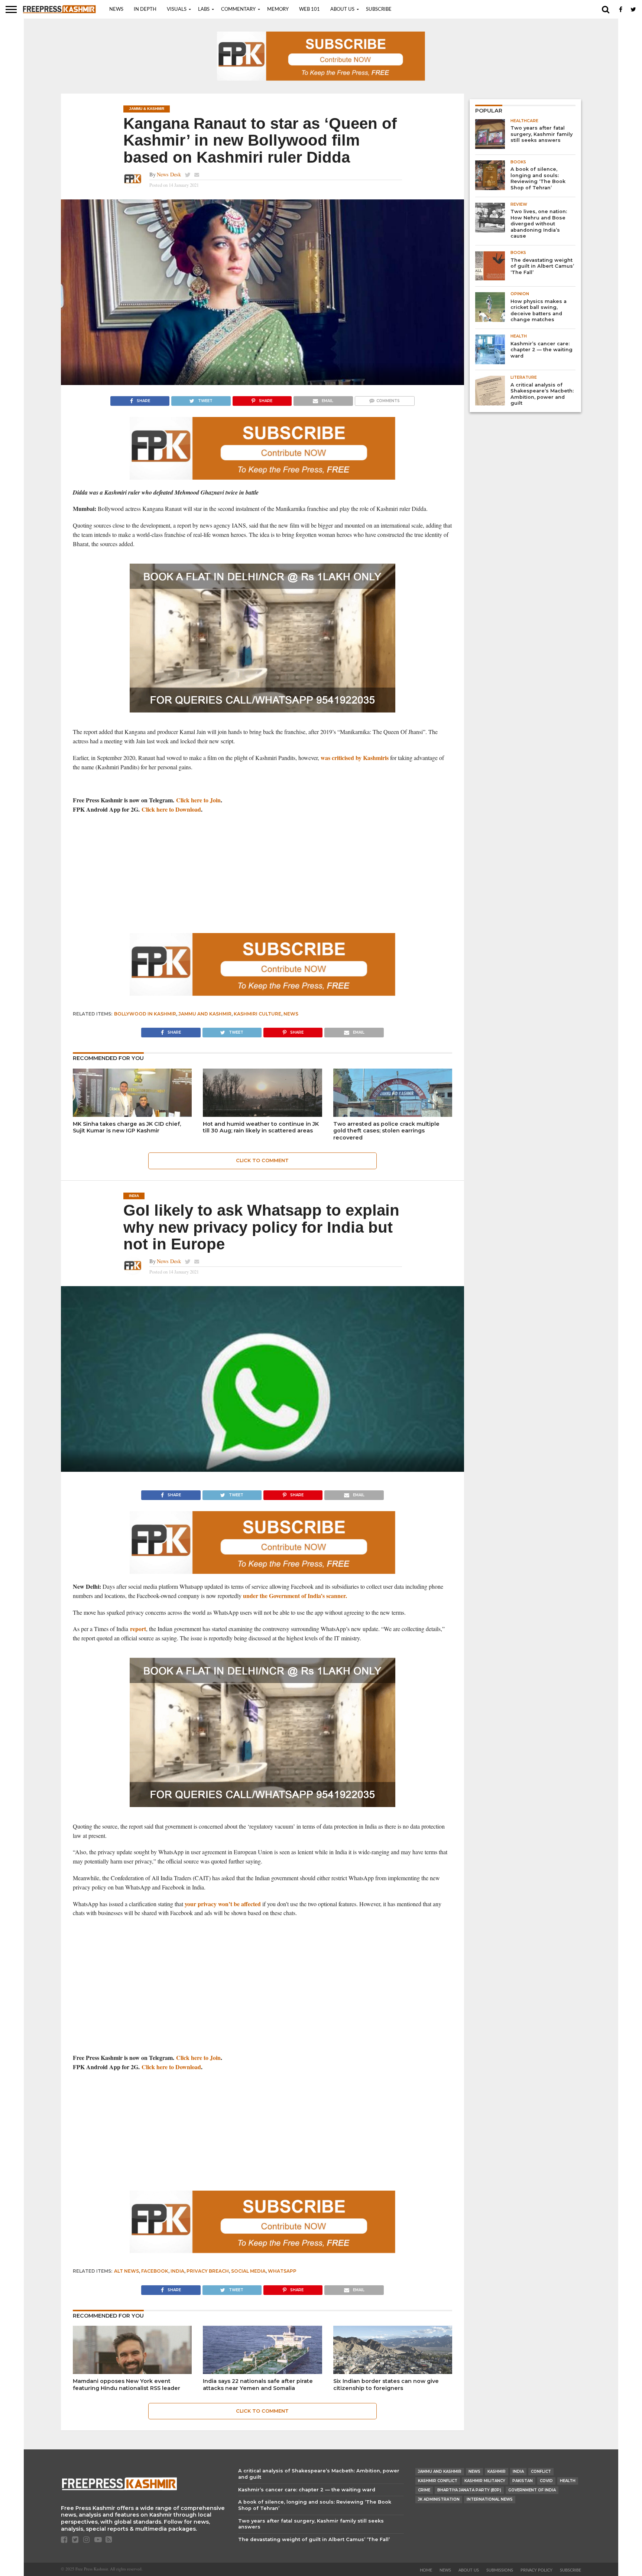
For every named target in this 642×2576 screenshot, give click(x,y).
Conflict (541, 2471)
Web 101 (309, 9)
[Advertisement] (262, 874)
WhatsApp (282, 2271)
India (177, 2271)
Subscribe (379, 9)
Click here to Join (198, 800)
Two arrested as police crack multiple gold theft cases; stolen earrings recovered (386, 1131)
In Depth (145, 9)
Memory (278, 9)
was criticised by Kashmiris (355, 758)
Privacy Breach (208, 2271)
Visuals (177, 9)
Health (568, 2481)
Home (426, 2570)
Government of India (532, 2490)
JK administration (439, 2499)
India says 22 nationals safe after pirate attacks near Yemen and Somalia (258, 2385)
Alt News (127, 2271)
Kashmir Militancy (485, 2481)
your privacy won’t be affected (223, 1904)
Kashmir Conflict (438, 2481)
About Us (342, 9)
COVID (546, 2481)
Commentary (238, 9)
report (138, 1629)
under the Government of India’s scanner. (295, 1596)
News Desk (169, 174)
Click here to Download (171, 809)
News (116, 9)
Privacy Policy (536, 2570)
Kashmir (497, 2471)
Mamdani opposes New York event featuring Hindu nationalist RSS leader (127, 2385)
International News (490, 2499)
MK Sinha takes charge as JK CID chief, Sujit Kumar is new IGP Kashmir (127, 1127)
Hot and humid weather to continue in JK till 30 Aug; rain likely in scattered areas (261, 1127)
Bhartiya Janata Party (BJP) (469, 2490)
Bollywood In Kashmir (145, 1014)
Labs (204, 9)
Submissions (500, 2570)
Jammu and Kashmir (205, 1014)
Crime (424, 2490)
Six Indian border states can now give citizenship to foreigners (386, 2385)
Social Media (248, 2271)
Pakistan (523, 2481)
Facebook (155, 2271)
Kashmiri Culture (257, 1014)
